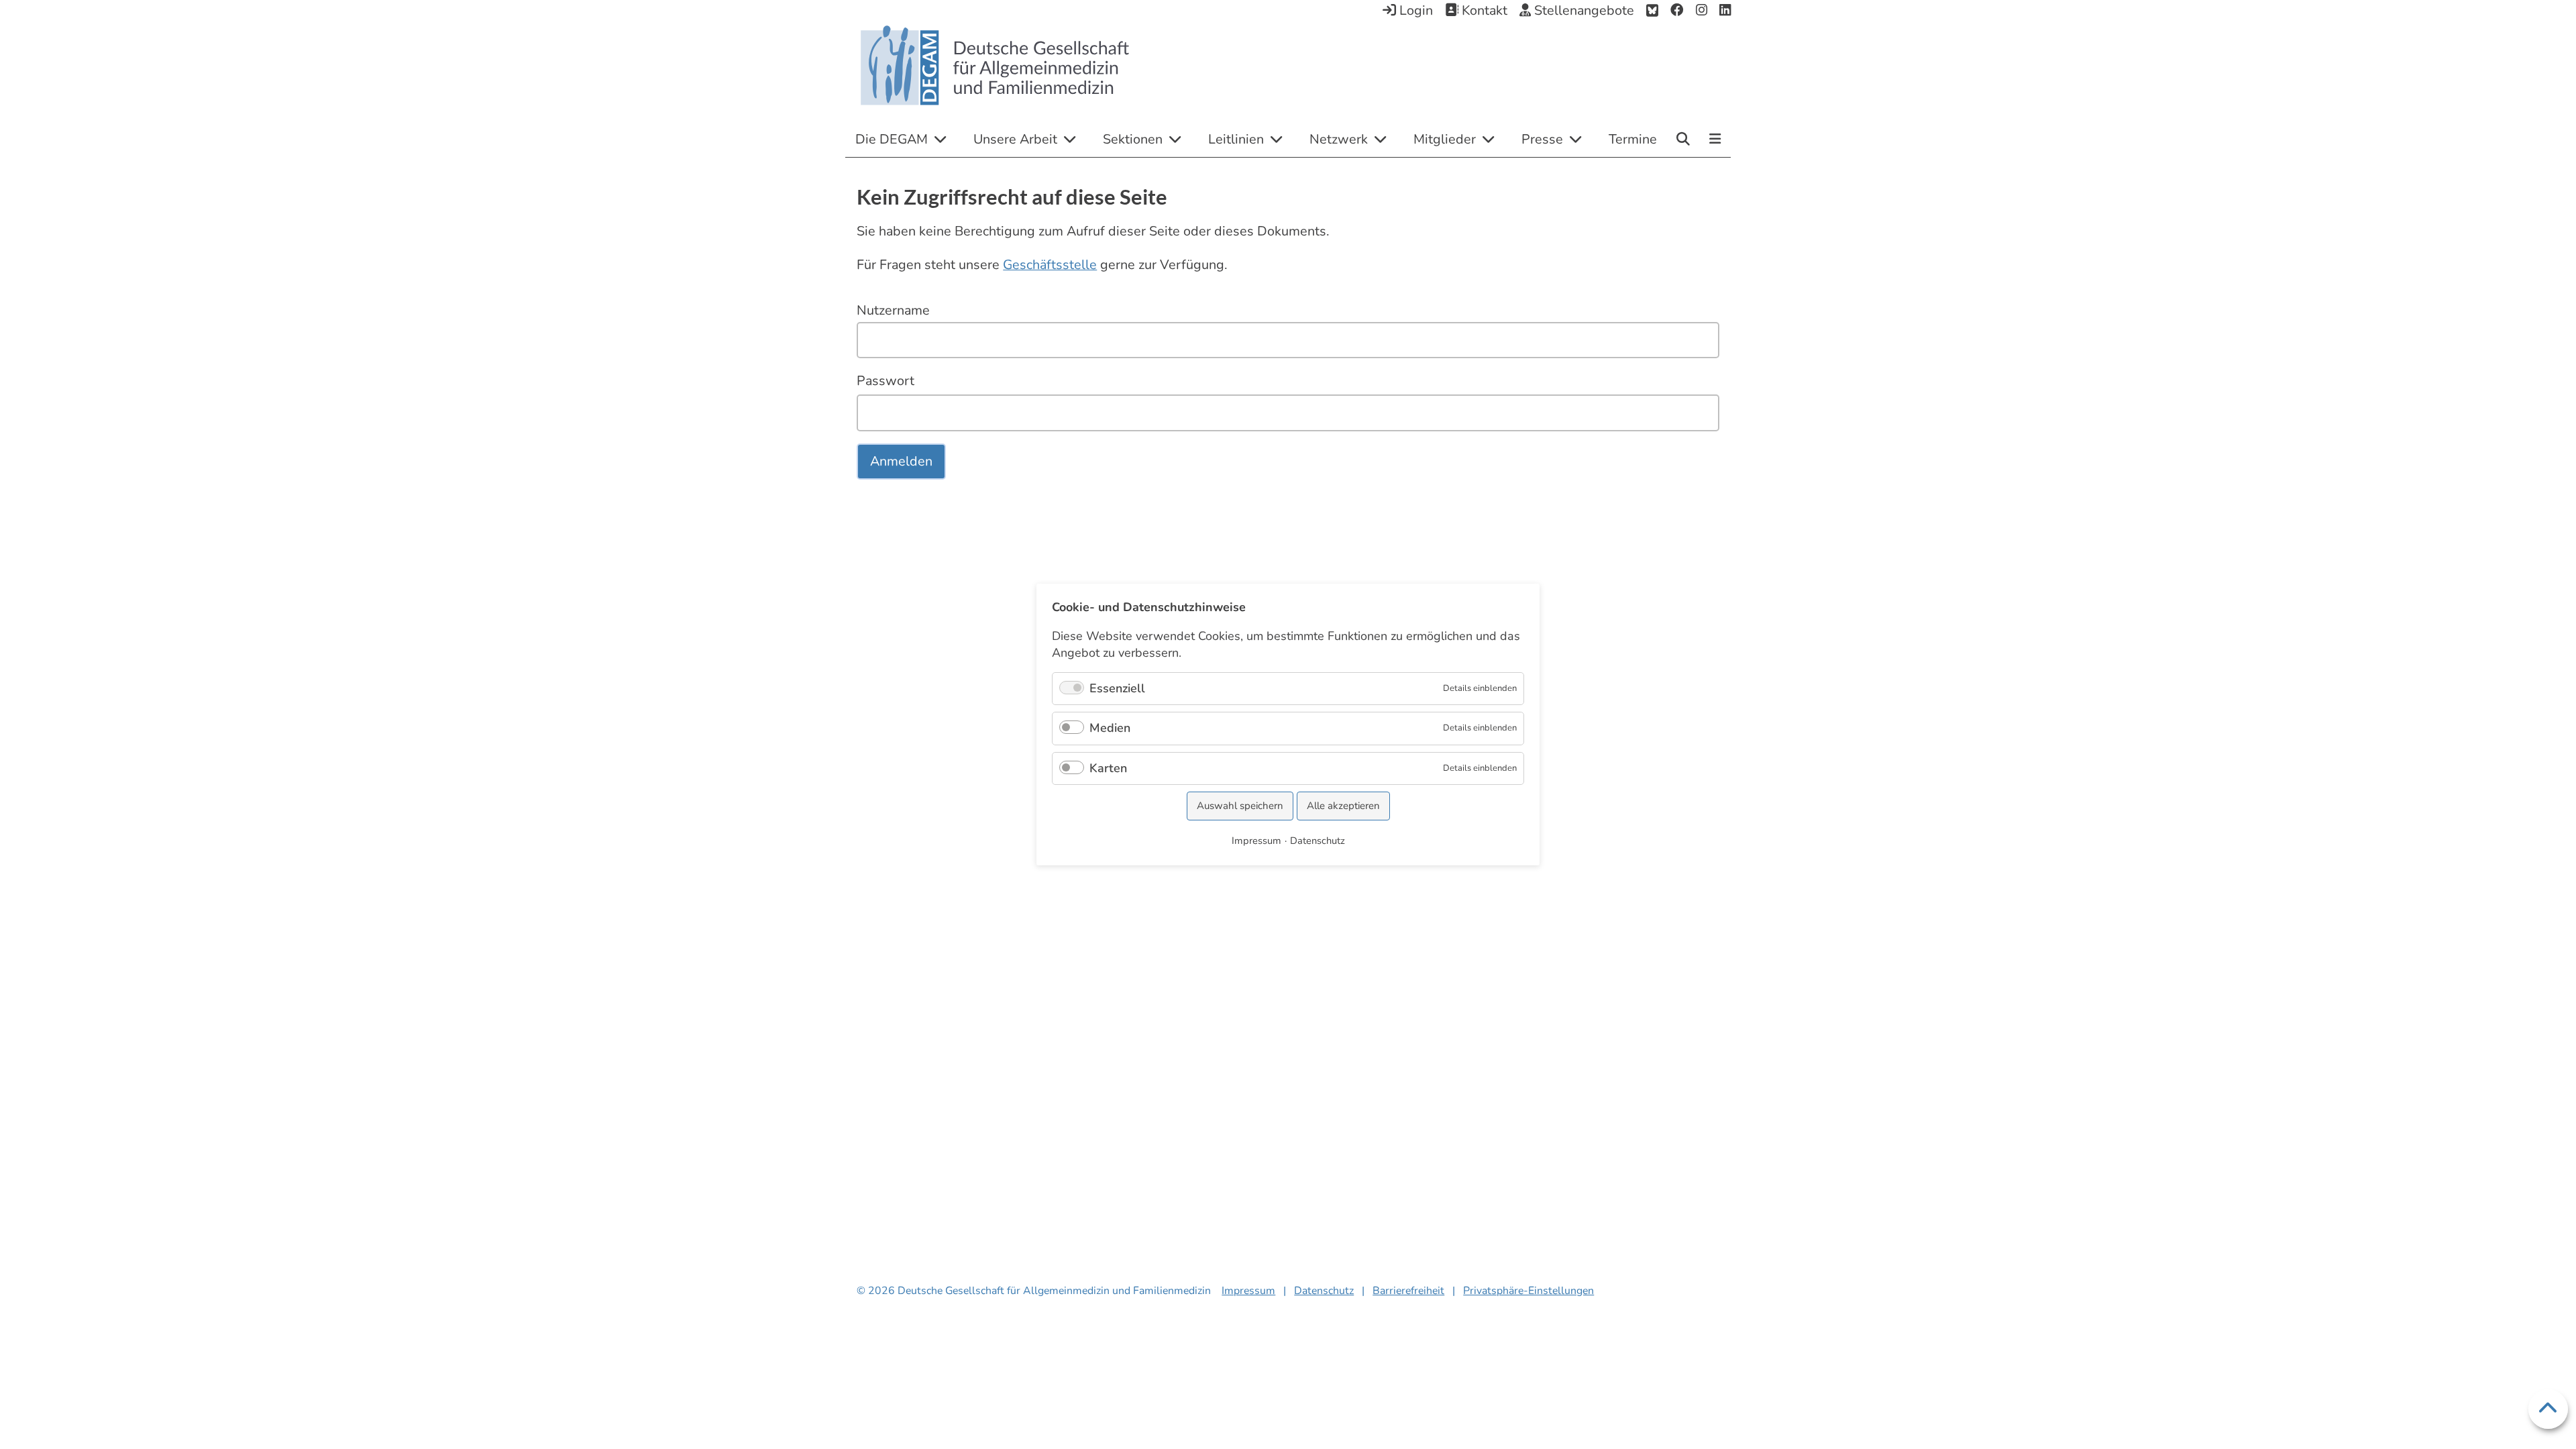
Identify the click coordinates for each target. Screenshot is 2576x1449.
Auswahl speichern (1240, 806)
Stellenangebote (1582, 10)
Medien (1110, 728)
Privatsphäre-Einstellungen (1528, 1291)
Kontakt (1483, 10)
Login (1414, 10)
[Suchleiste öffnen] (1683, 139)
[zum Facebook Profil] (1677, 11)
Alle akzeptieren (1343, 806)
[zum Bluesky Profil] (1652, 11)
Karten (1108, 768)
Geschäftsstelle (1050, 265)
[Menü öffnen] (1715, 140)
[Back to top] (2548, 1409)
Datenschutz (1324, 1291)
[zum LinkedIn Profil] (1725, 11)
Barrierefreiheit (1408, 1291)
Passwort (885, 381)
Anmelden (901, 461)
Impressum (1248, 1291)
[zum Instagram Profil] (1702, 11)
